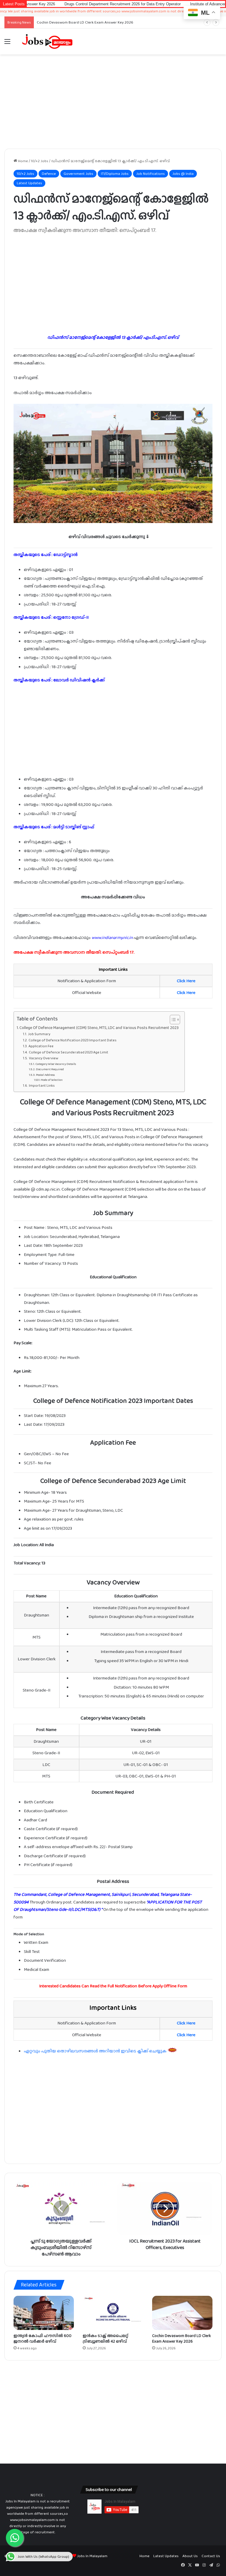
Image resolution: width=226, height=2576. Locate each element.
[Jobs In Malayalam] (47, 42)
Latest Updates (29, 183)
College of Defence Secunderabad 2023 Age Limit (68, 1052)
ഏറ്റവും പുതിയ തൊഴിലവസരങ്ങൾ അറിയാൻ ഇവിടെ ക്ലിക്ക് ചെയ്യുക (96, 2051)
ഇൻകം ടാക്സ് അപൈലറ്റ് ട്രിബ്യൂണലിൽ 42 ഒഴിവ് (105, 2338)
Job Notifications (151, 174)
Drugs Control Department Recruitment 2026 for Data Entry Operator (68, 4)
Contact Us (211, 2556)
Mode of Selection (52, 1080)
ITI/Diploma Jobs (115, 174)
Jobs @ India (183, 174)
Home (23, 161)
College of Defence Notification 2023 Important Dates (72, 1040)
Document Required (50, 1069)
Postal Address (45, 1075)
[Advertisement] (113, 102)
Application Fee (41, 1046)
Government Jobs (78, 174)
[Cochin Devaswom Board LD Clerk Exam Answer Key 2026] (182, 2313)
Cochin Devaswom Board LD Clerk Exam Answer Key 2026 (182, 2338)
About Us (190, 2556)
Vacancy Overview (43, 1058)
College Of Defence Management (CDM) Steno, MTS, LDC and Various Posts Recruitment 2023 (99, 1028)
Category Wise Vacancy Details (56, 1064)
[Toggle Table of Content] (172, 1020)
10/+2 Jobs (40, 161)
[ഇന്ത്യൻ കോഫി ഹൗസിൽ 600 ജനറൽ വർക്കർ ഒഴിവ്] (44, 2313)
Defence (49, 174)
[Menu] (7, 44)
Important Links (42, 1085)
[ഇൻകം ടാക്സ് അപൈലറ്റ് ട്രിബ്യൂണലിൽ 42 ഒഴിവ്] (113, 2313)
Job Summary (39, 1034)
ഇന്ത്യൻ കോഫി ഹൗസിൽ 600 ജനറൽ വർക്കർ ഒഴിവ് (43, 2338)
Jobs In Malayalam (92, 2556)
